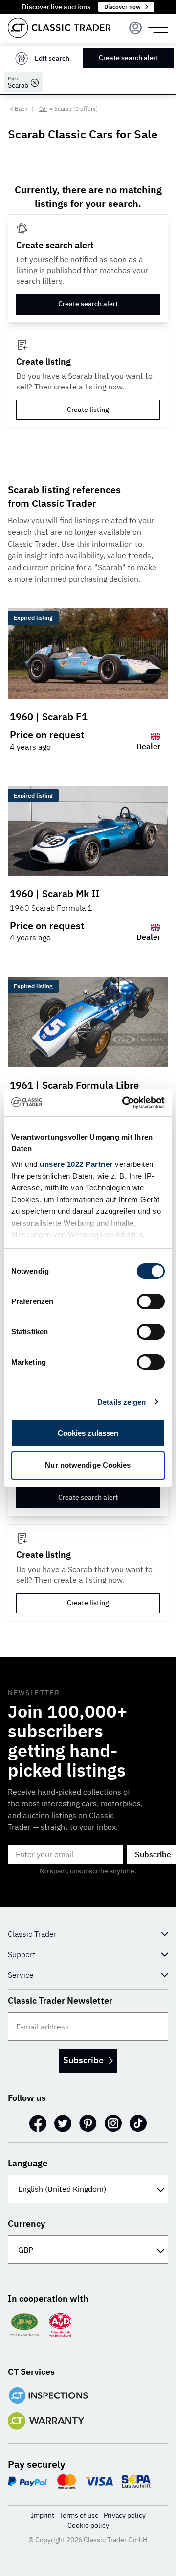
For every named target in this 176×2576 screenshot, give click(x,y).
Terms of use (79, 2515)
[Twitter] (63, 2123)
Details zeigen (121, 1402)
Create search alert (129, 58)
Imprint (43, 2515)
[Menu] (135, 28)
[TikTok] (138, 2123)
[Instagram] (113, 2123)
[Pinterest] (88, 2123)
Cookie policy (88, 2525)
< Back (19, 108)
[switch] (151, 1301)
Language (28, 2163)
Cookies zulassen (88, 1433)
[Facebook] (38, 2123)
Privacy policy (125, 2515)
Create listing (88, 410)
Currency (26, 2223)
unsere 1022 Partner (76, 1164)
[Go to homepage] (59, 28)
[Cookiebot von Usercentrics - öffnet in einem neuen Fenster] (124, 1103)
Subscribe (83, 2060)
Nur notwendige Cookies (88, 1465)
